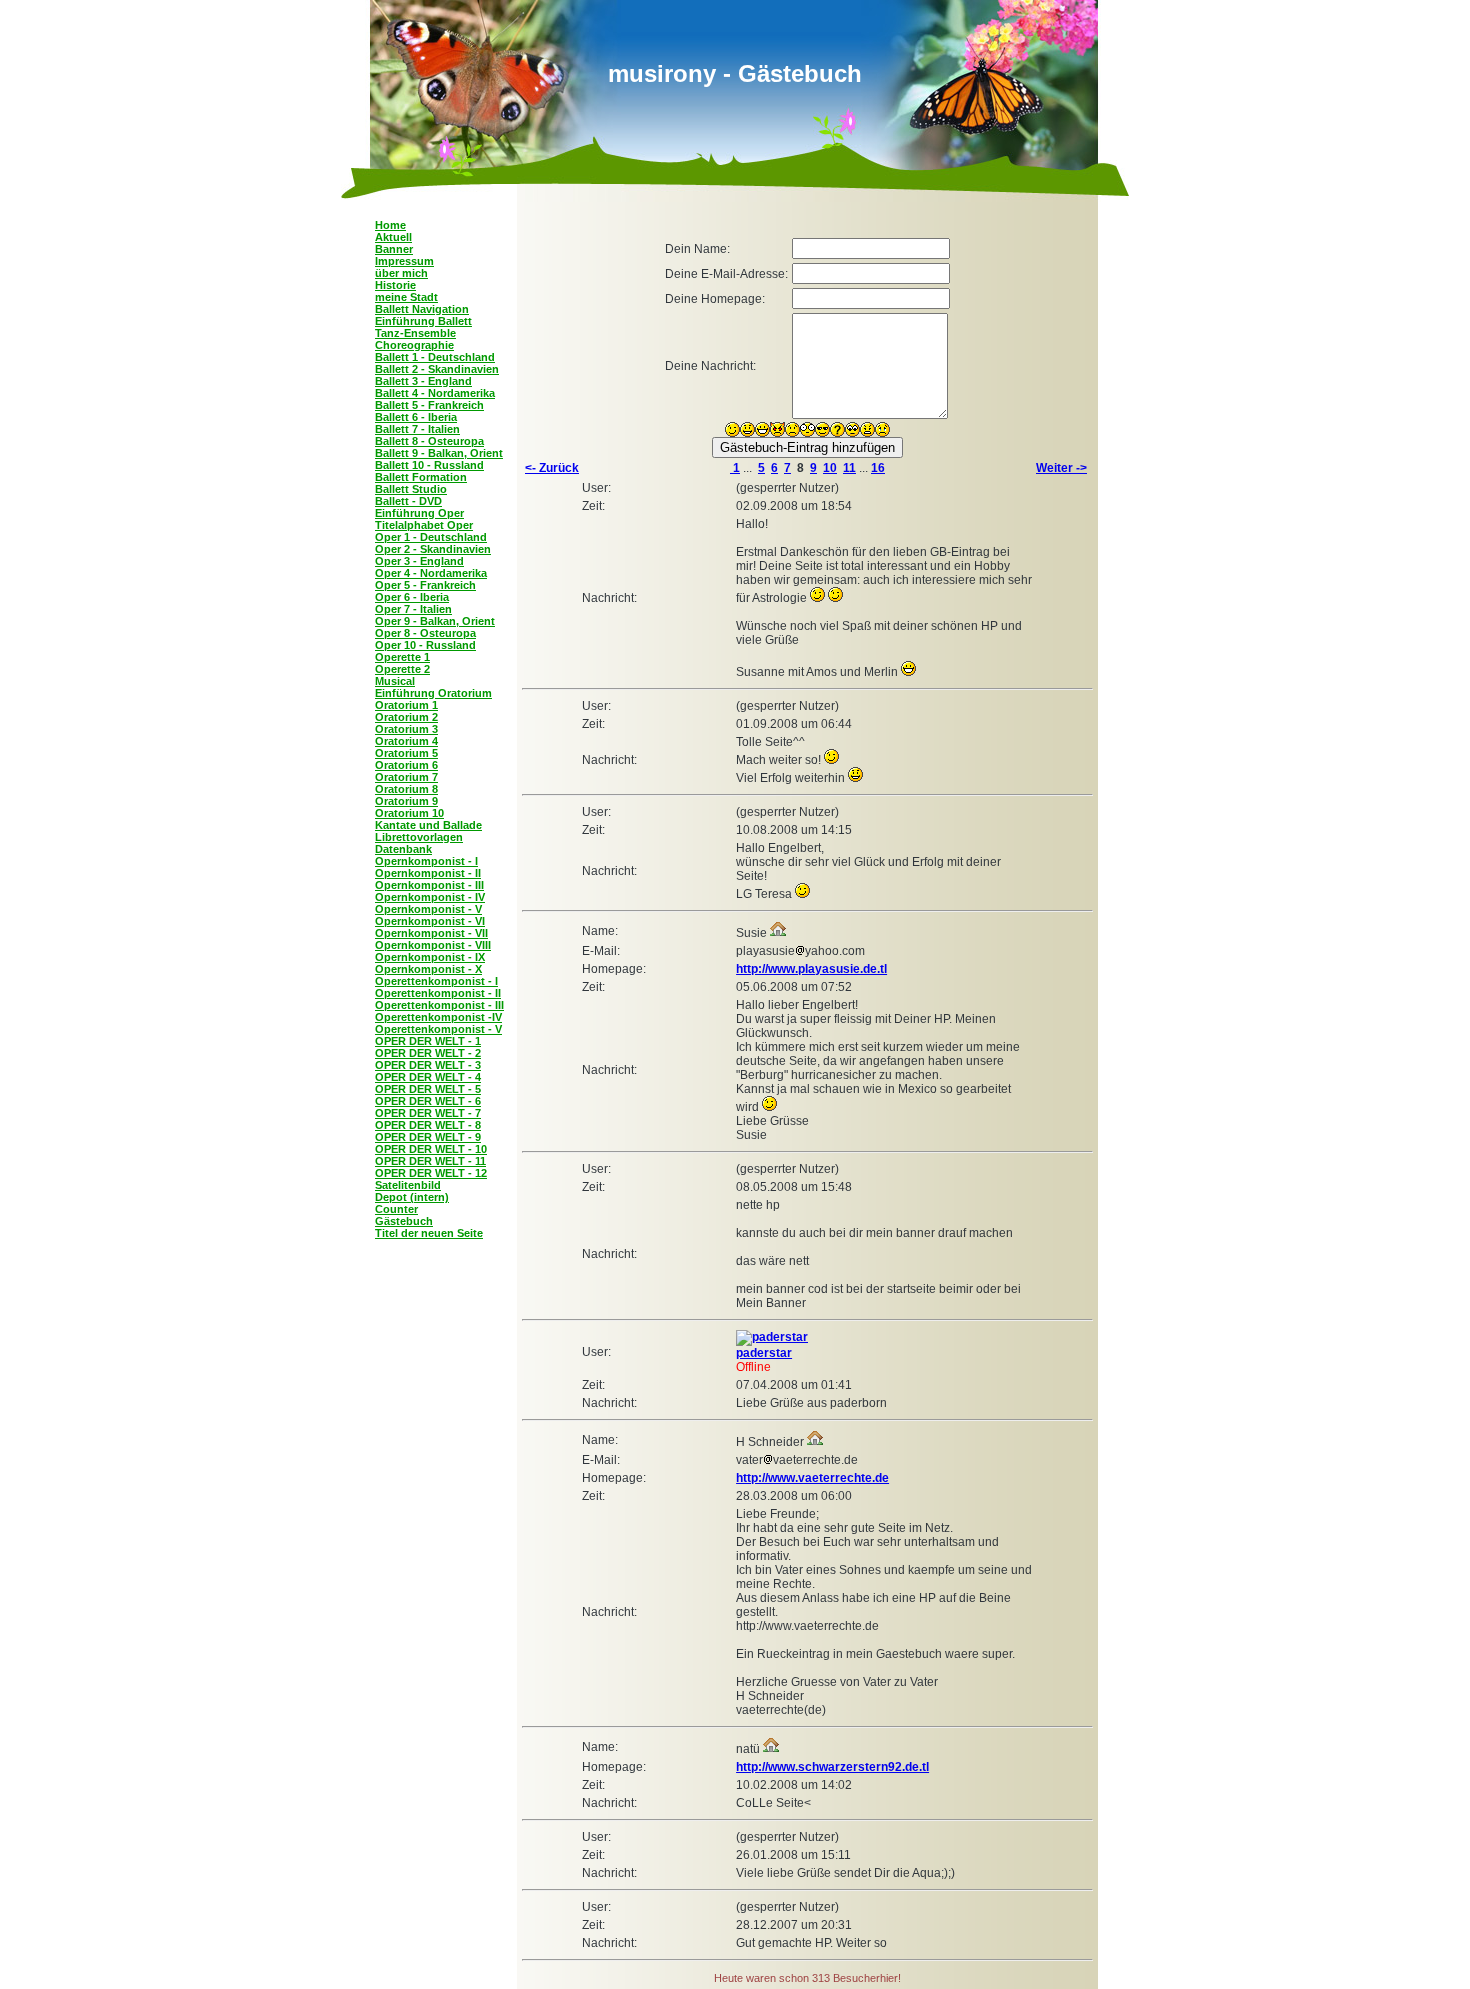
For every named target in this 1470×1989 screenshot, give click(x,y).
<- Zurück (552, 468)
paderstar (764, 1353)
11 (849, 468)
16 (878, 468)
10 (830, 468)
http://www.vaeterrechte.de (812, 1478)
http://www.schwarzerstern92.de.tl (832, 1767)
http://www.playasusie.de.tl (811, 969)
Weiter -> (1061, 468)
